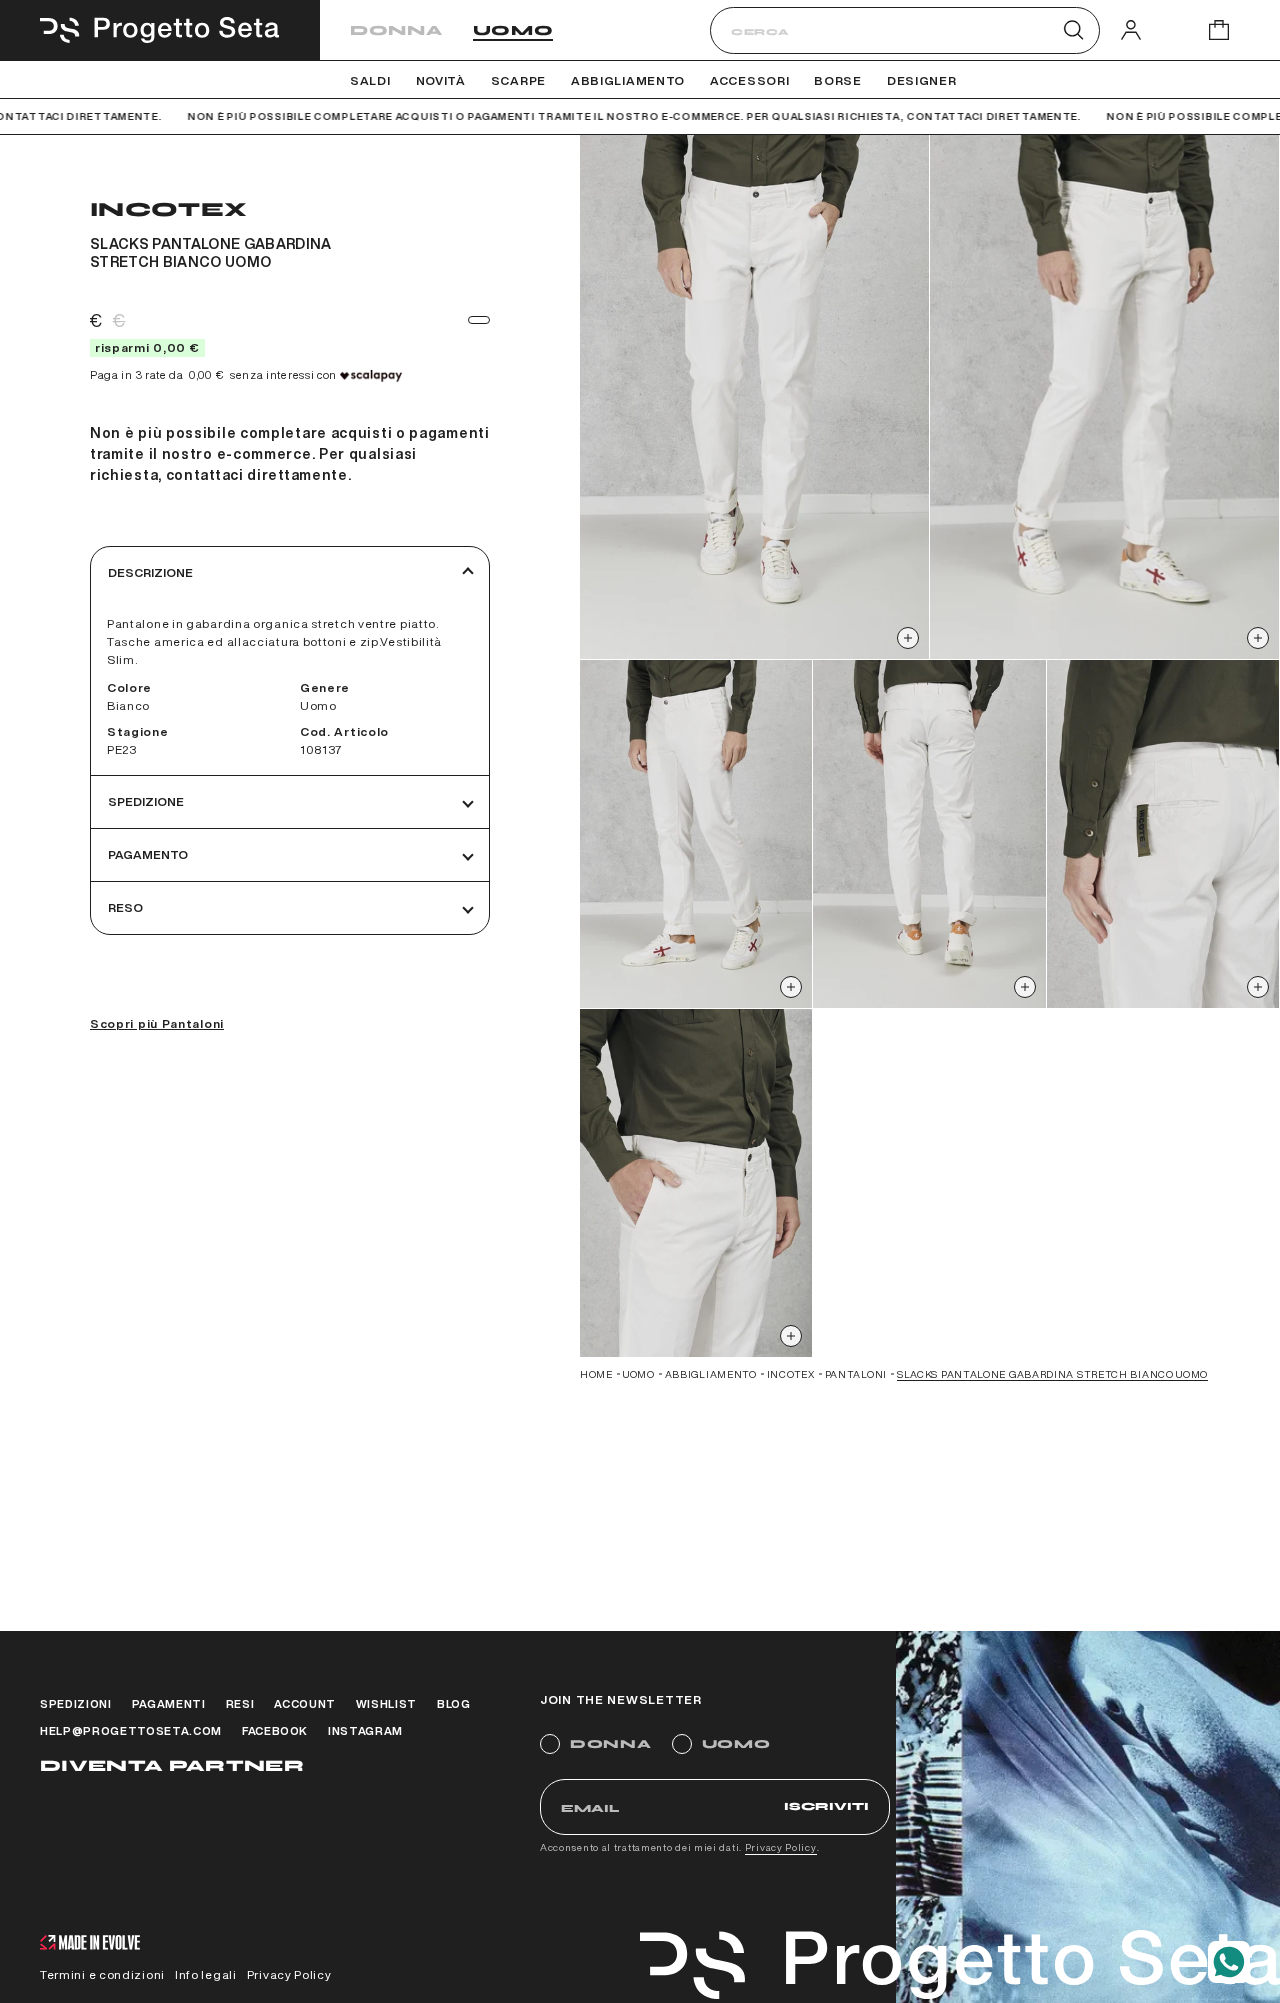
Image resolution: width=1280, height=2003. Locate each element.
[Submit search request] (1073, 30)
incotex (791, 1374)
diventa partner (172, 1765)
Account (305, 1703)
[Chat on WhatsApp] (1229, 1962)
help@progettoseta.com (131, 1730)
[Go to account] (1131, 29)
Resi (240, 1703)
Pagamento (148, 854)
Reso (125, 907)
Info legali (206, 1974)
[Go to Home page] (160, 30)
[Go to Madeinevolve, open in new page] (90, 1944)
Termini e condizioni (102, 1974)
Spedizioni (76, 1703)
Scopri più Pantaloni (157, 1023)
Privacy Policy (781, 1847)
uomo (639, 1374)
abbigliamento (711, 1374)
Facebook (275, 1730)
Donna (396, 30)
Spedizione (146, 801)
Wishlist (386, 1703)
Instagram (365, 1730)
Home (596, 1374)
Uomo (513, 30)
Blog (454, 1703)
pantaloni (856, 1374)
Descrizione (150, 572)
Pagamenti (169, 1703)
